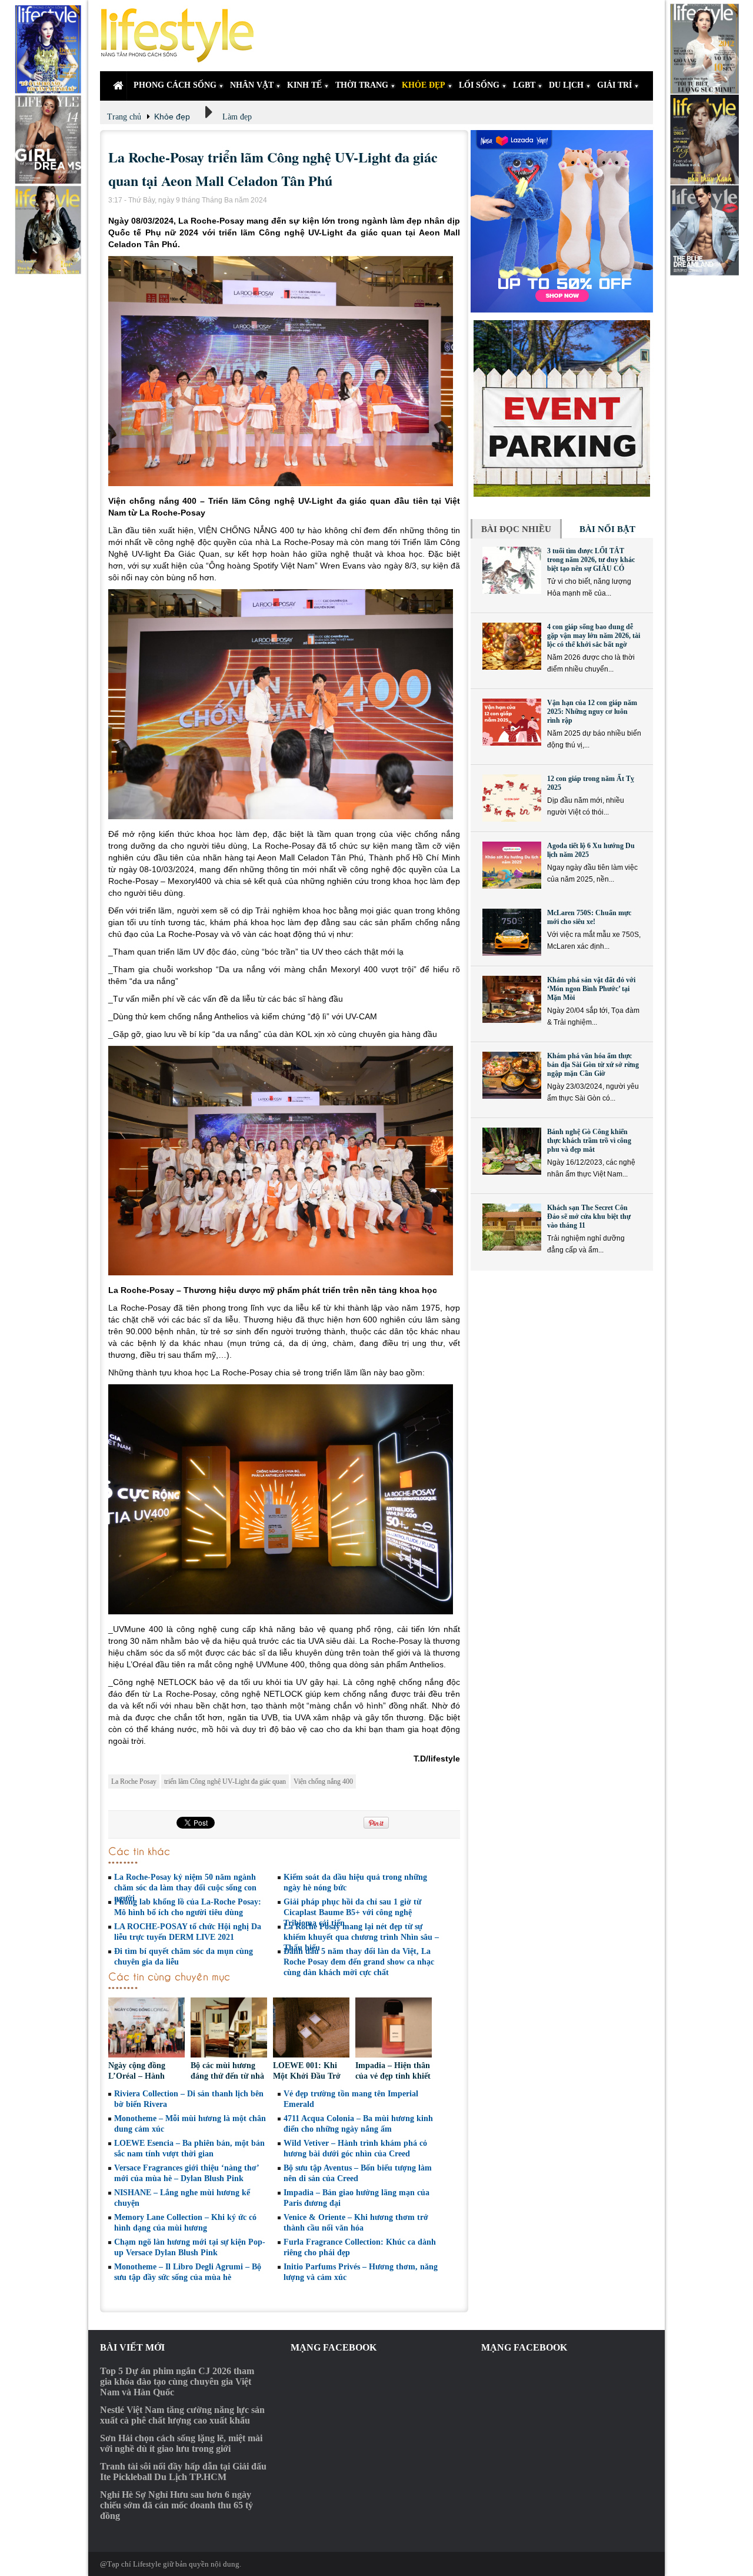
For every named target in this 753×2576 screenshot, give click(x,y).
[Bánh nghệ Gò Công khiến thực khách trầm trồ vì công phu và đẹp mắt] (512, 1151)
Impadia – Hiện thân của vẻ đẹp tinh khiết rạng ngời (393, 2076)
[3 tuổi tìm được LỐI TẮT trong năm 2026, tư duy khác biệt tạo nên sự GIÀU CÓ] (512, 570)
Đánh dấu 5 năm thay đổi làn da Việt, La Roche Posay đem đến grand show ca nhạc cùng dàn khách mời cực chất (359, 1962)
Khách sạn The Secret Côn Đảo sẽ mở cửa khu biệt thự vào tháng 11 (589, 1216)
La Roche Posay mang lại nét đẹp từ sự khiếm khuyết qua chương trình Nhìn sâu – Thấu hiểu (361, 1937)
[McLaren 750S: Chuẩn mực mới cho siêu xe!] (512, 932)
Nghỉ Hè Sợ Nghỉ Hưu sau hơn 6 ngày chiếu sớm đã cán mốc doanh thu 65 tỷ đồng (176, 2505)
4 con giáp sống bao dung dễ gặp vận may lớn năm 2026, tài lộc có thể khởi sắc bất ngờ (594, 636)
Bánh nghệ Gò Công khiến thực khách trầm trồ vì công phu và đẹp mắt (589, 1141)
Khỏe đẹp (172, 117)
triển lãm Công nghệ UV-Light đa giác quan (225, 1781)
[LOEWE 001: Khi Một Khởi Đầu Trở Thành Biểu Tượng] (311, 2029)
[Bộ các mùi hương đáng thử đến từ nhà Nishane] (229, 2029)
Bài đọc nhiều (516, 529)
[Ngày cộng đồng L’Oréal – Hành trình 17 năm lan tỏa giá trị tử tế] (146, 2029)
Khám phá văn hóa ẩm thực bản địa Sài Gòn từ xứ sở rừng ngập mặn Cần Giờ (593, 1065)
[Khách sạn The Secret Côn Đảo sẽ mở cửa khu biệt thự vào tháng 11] (512, 1227)
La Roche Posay (134, 1781)
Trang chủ (124, 117)
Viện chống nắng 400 (323, 1781)
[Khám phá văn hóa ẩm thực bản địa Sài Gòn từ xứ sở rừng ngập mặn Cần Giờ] (512, 1075)
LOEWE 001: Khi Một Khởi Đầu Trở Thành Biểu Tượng (307, 2076)
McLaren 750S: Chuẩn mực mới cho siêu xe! (589, 917)
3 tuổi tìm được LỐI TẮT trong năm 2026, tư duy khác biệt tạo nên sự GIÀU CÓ (591, 560)
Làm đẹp (237, 117)
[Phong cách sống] (182, 36)
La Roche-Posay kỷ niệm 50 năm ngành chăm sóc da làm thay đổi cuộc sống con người (185, 1888)
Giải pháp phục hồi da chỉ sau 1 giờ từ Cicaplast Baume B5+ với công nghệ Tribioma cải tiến (352, 1912)
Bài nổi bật (607, 529)
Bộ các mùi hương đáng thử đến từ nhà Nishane (227, 2076)
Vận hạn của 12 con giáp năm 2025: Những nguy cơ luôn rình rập (592, 712)
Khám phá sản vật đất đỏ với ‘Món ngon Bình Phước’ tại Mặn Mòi (591, 989)
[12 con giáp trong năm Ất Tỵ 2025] (512, 798)
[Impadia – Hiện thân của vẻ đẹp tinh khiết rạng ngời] (394, 2029)
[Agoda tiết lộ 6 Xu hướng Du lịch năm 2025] (512, 865)
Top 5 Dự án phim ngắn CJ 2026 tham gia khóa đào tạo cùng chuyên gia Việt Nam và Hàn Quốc (177, 2381)
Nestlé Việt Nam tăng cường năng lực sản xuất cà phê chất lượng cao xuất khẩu (182, 2415)
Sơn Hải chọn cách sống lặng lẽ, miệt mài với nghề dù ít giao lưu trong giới (181, 2443)
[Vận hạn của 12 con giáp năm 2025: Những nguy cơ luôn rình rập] (512, 722)
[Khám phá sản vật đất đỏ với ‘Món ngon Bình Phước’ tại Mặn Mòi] (512, 999)
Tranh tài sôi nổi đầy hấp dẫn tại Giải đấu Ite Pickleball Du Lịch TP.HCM (183, 2472)
